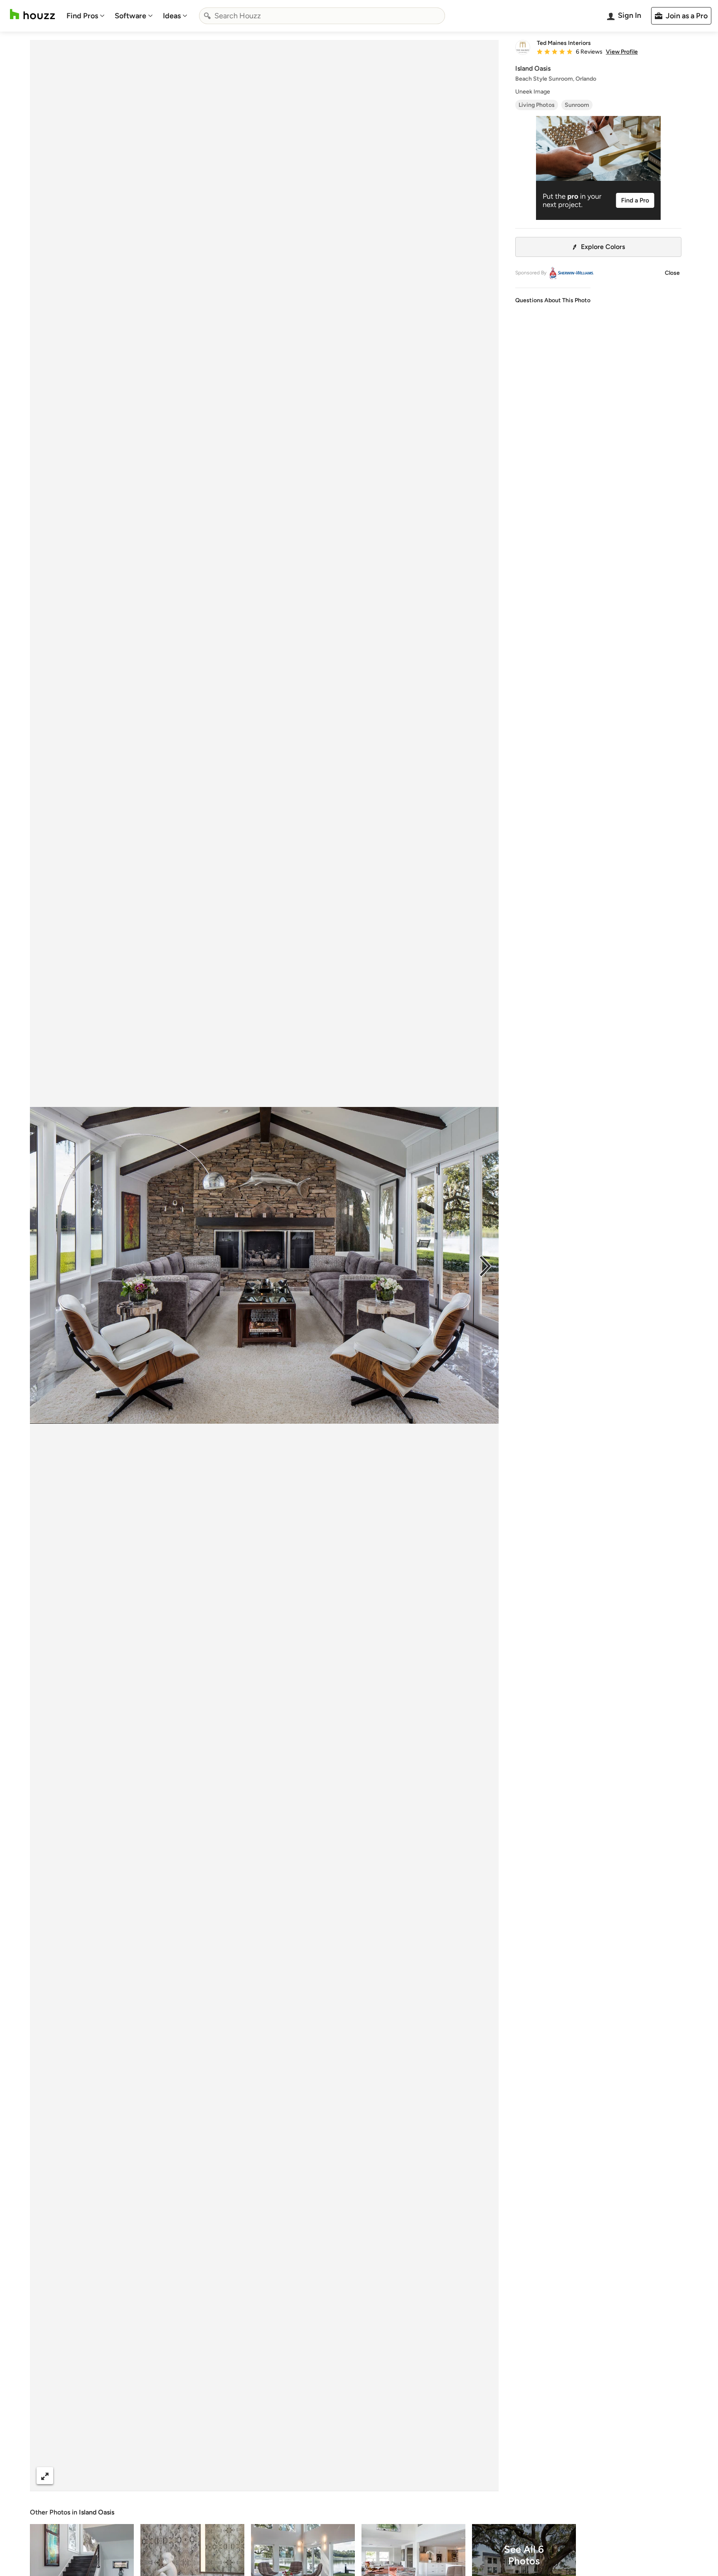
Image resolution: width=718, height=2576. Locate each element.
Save (291, 2476)
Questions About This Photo (553, 300)
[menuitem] (86, 16)
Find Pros (82, 16)
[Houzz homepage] (32, 14)
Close (672, 273)
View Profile (622, 52)
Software (130, 16)
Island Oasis (97, 2512)
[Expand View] (45, 2476)
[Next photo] (485, 1265)
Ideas (172, 16)
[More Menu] (484, 2476)
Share (248, 2476)
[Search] (207, 16)
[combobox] (322, 16)
